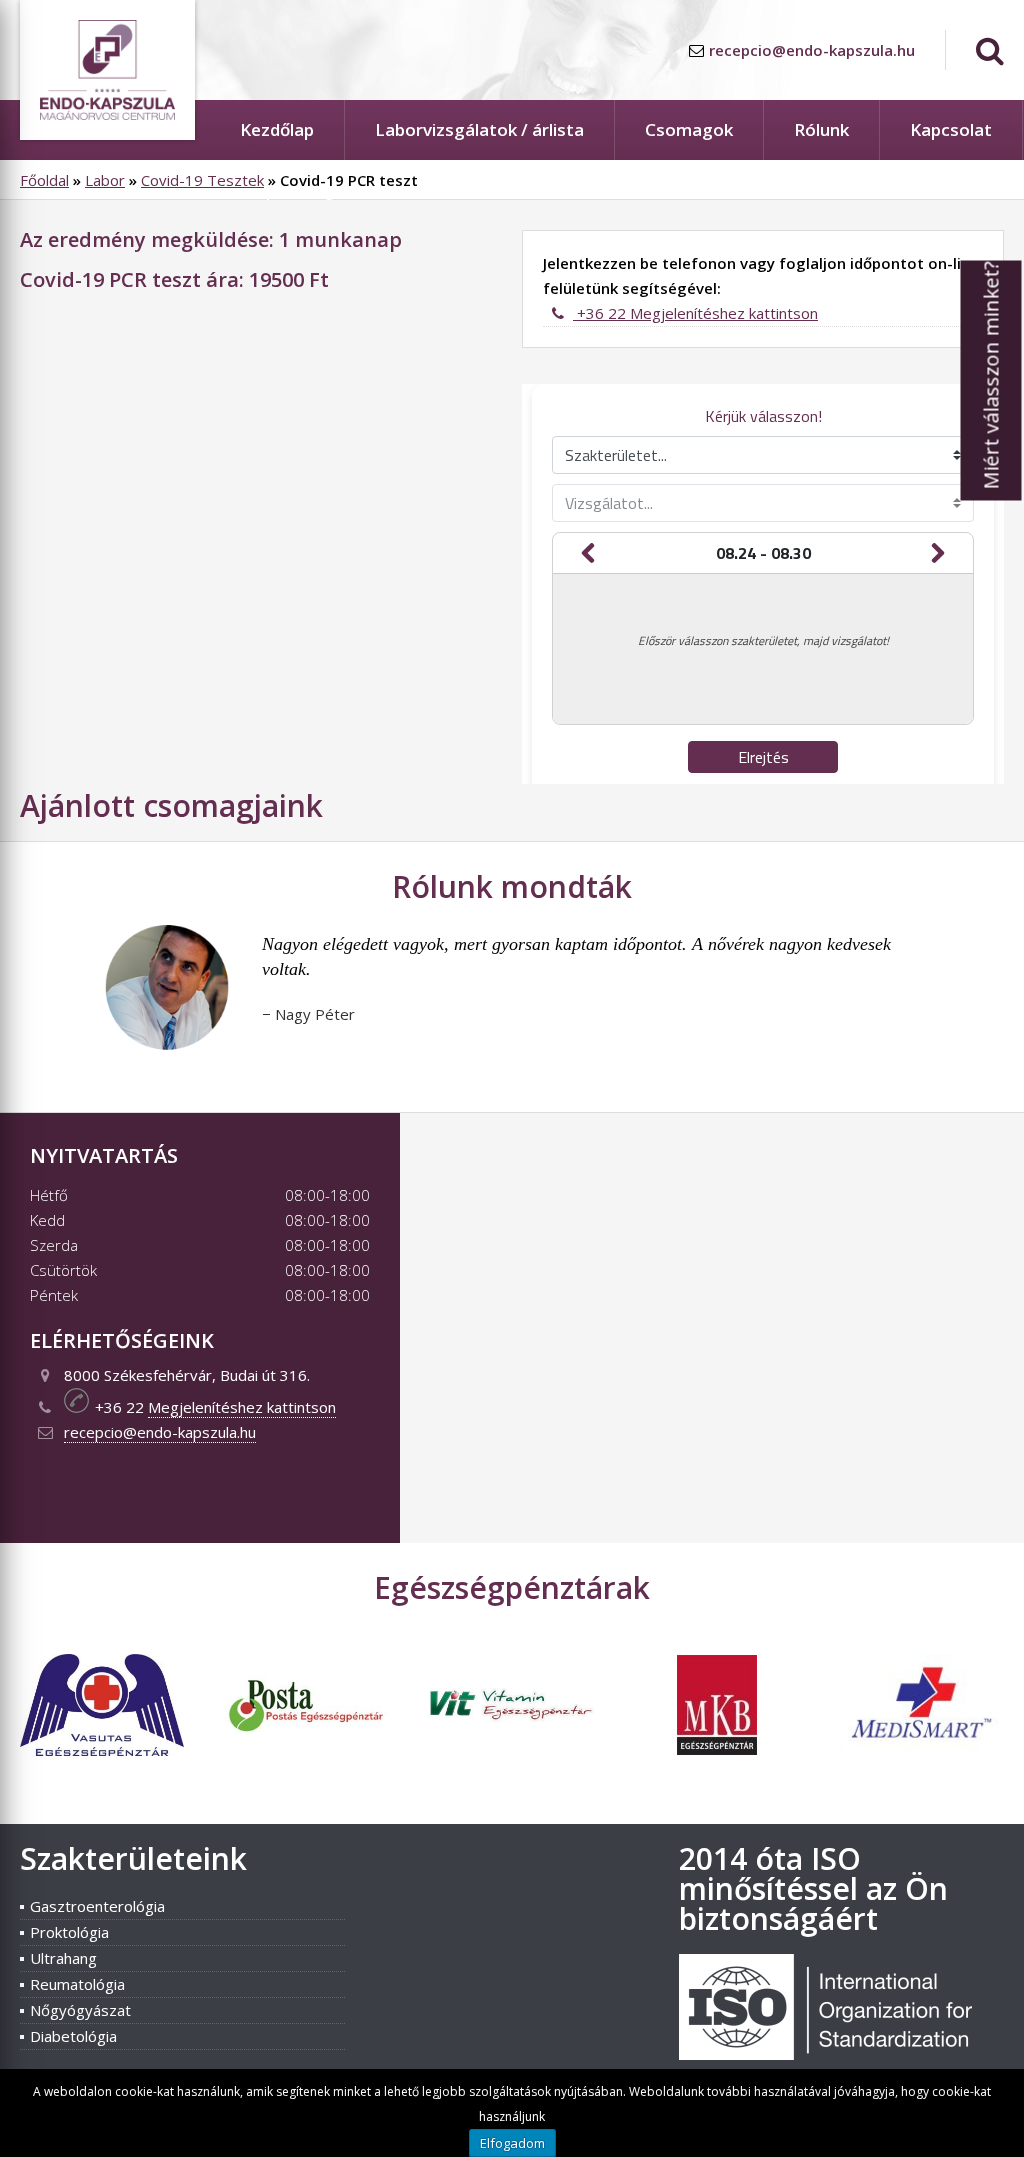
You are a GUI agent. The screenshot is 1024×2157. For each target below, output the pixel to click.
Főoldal (44, 180)
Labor (105, 180)
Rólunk (821, 129)
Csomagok (689, 129)
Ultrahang (63, 1958)
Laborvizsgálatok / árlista (479, 129)
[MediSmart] (922, 1781)
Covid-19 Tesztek (202, 180)
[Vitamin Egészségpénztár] (512, 1716)
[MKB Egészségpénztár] (717, 1749)
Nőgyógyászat (80, 2010)
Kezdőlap (277, 129)
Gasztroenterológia (97, 1906)
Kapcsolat (951, 129)
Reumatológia (77, 1984)
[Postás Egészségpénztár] (307, 1729)
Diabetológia (73, 2036)
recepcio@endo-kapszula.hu (812, 50)
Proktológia (69, 1932)
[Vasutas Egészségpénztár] (102, 1750)
